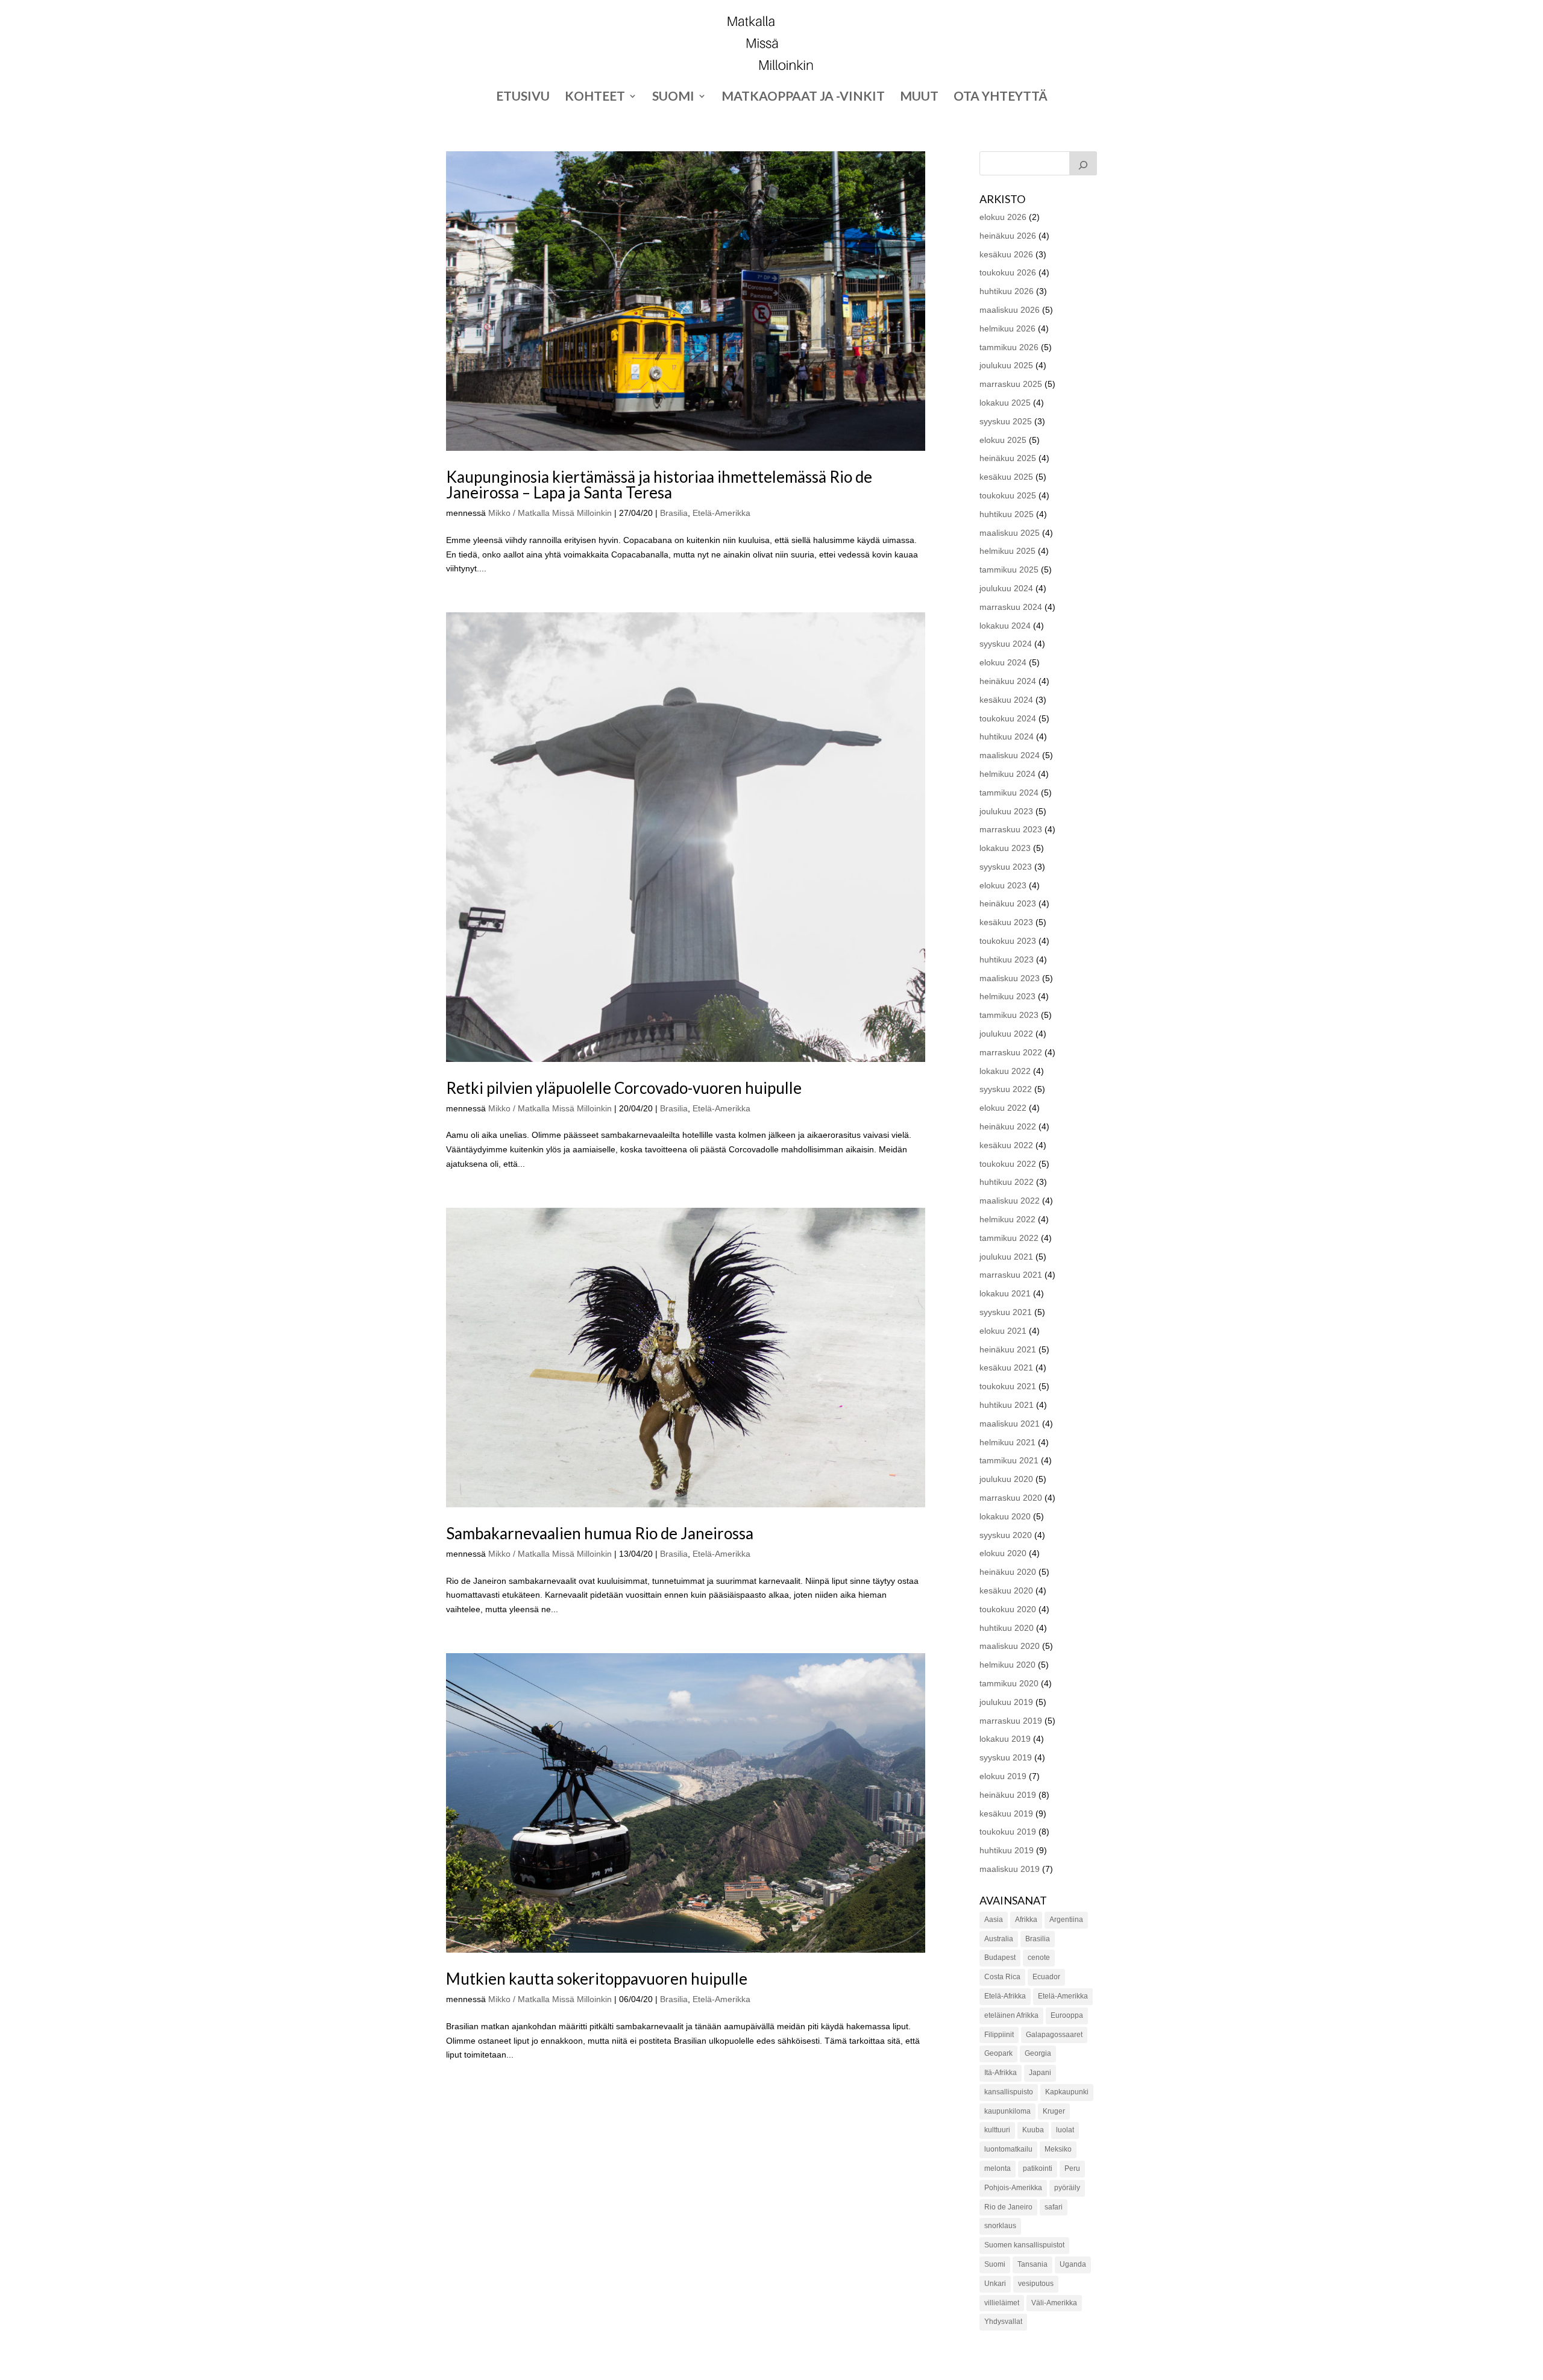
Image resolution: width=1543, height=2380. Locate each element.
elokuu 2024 (1003, 662)
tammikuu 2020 (1009, 1683)
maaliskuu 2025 (1010, 533)
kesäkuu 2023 (1006, 922)
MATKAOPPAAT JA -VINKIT (803, 97)
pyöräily (1067, 2188)
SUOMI (673, 97)
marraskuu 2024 (1011, 607)
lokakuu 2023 (1005, 848)
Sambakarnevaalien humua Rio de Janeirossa (600, 1533)
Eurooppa (1067, 2015)
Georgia (1038, 2053)
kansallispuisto (1009, 2092)
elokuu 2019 (1003, 1776)
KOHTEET (595, 97)
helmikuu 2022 (1007, 1219)
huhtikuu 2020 (1007, 1628)
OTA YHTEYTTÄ (1001, 97)
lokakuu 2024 (1005, 626)
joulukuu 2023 (1006, 811)
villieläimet (1002, 2303)
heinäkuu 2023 (1008, 903)
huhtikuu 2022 (1007, 1182)
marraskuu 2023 (1011, 829)
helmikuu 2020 (1007, 1665)
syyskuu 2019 (1006, 1757)
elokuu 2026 (1003, 217)
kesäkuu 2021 (1006, 1367)
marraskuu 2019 (1011, 1721)
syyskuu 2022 (1006, 1089)
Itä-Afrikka (1001, 2073)
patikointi (1038, 2168)
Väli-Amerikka (1054, 2303)
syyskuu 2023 (1006, 867)
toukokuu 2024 (1008, 718)
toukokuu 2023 (1008, 941)
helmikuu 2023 (1007, 996)
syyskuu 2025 (1006, 421)
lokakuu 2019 (1005, 1739)
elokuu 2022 (1003, 1108)
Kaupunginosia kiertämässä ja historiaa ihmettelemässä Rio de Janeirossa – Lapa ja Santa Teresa (659, 485)
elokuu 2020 (1003, 1553)
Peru (1072, 2168)
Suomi (995, 2264)
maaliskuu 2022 (1010, 1201)
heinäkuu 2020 (1008, 1572)
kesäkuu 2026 (1006, 254)
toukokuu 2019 (1008, 1832)
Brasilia (674, 513)
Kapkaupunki (1067, 2092)
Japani (1040, 2073)
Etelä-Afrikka (1005, 1996)
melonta (998, 2168)
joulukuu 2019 (1006, 1702)
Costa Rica (1002, 1977)
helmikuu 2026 (1007, 328)
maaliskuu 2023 (1010, 978)
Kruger (1054, 2111)
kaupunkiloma (1007, 2111)
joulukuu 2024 (1006, 588)
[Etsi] (1083, 163)
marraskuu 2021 (1011, 1275)
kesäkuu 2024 (1006, 700)
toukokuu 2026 (1008, 272)
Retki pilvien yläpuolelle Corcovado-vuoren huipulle (624, 1088)
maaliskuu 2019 (1010, 1869)
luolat (1065, 2130)
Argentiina (1066, 1920)
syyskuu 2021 (1006, 1312)
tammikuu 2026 (1009, 347)
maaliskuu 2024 (1010, 755)
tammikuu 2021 (1009, 1460)
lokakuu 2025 (1005, 403)
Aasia (994, 1920)
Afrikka (1026, 1920)
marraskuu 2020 (1011, 1498)
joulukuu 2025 (1006, 365)
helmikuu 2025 (1007, 551)
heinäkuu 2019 (1008, 1795)
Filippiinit (999, 2035)
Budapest (1000, 1958)
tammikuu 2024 (1009, 793)
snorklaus (1000, 2226)
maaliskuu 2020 (1010, 1646)
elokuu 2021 (1003, 1331)
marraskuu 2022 (1011, 1052)
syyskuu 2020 (1006, 1535)
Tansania (1032, 2264)
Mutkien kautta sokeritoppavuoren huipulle (597, 1979)
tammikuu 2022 (1009, 1238)
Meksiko (1058, 2149)
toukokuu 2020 (1008, 1609)
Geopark (998, 2053)
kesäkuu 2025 (1006, 477)
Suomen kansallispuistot (1024, 2245)
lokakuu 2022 (1005, 1071)
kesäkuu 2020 (1006, 1590)
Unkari (995, 2284)
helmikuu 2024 (1007, 774)
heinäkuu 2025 (1008, 458)
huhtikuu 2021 (1007, 1405)
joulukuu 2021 (1006, 1257)
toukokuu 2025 (1008, 495)
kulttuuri (997, 2130)
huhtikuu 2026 (1007, 291)
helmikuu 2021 (1007, 1442)
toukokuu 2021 (1008, 1386)
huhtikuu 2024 (1007, 736)
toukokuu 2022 (1008, 1164)
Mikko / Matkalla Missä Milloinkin (550, 513)
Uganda (1073, 2264)
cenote (1039, 1958)
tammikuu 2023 (1009, 1015)
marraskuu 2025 (1011, 384)
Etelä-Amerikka (721, 513)
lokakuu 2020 (1005, 1516)
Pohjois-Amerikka (1013, 2188)
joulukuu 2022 (1006, 1034)
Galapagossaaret (1054, 2035)
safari (1054, 2207)
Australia (999, 1939)
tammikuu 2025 (1009, 570)
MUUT (919, 97)
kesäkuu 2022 (1006, 1145)
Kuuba (1033, 2130)
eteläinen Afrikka (1011, 2015)
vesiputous (1036, 2284)
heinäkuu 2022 (1008, 1126)
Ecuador (1046, 1977)
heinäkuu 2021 (1008, 1349)
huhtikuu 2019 (1007, 1850)
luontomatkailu (1008, 2149)
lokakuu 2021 (1005, 1293)
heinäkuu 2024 (1008, 681)
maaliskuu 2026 (1010, 310)
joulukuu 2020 (1006, 1479)
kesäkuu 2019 (1006, 1813)
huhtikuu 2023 (1007, 959)
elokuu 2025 (1003, 440)
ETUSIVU (523, 97)
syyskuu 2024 (1006, 644)
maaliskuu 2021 (1010, 1424)
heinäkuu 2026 (1008, 236)
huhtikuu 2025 (1007, 514)
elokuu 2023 (1003, 885)
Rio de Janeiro (1008, 2207)
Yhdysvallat (1003, 2322)
